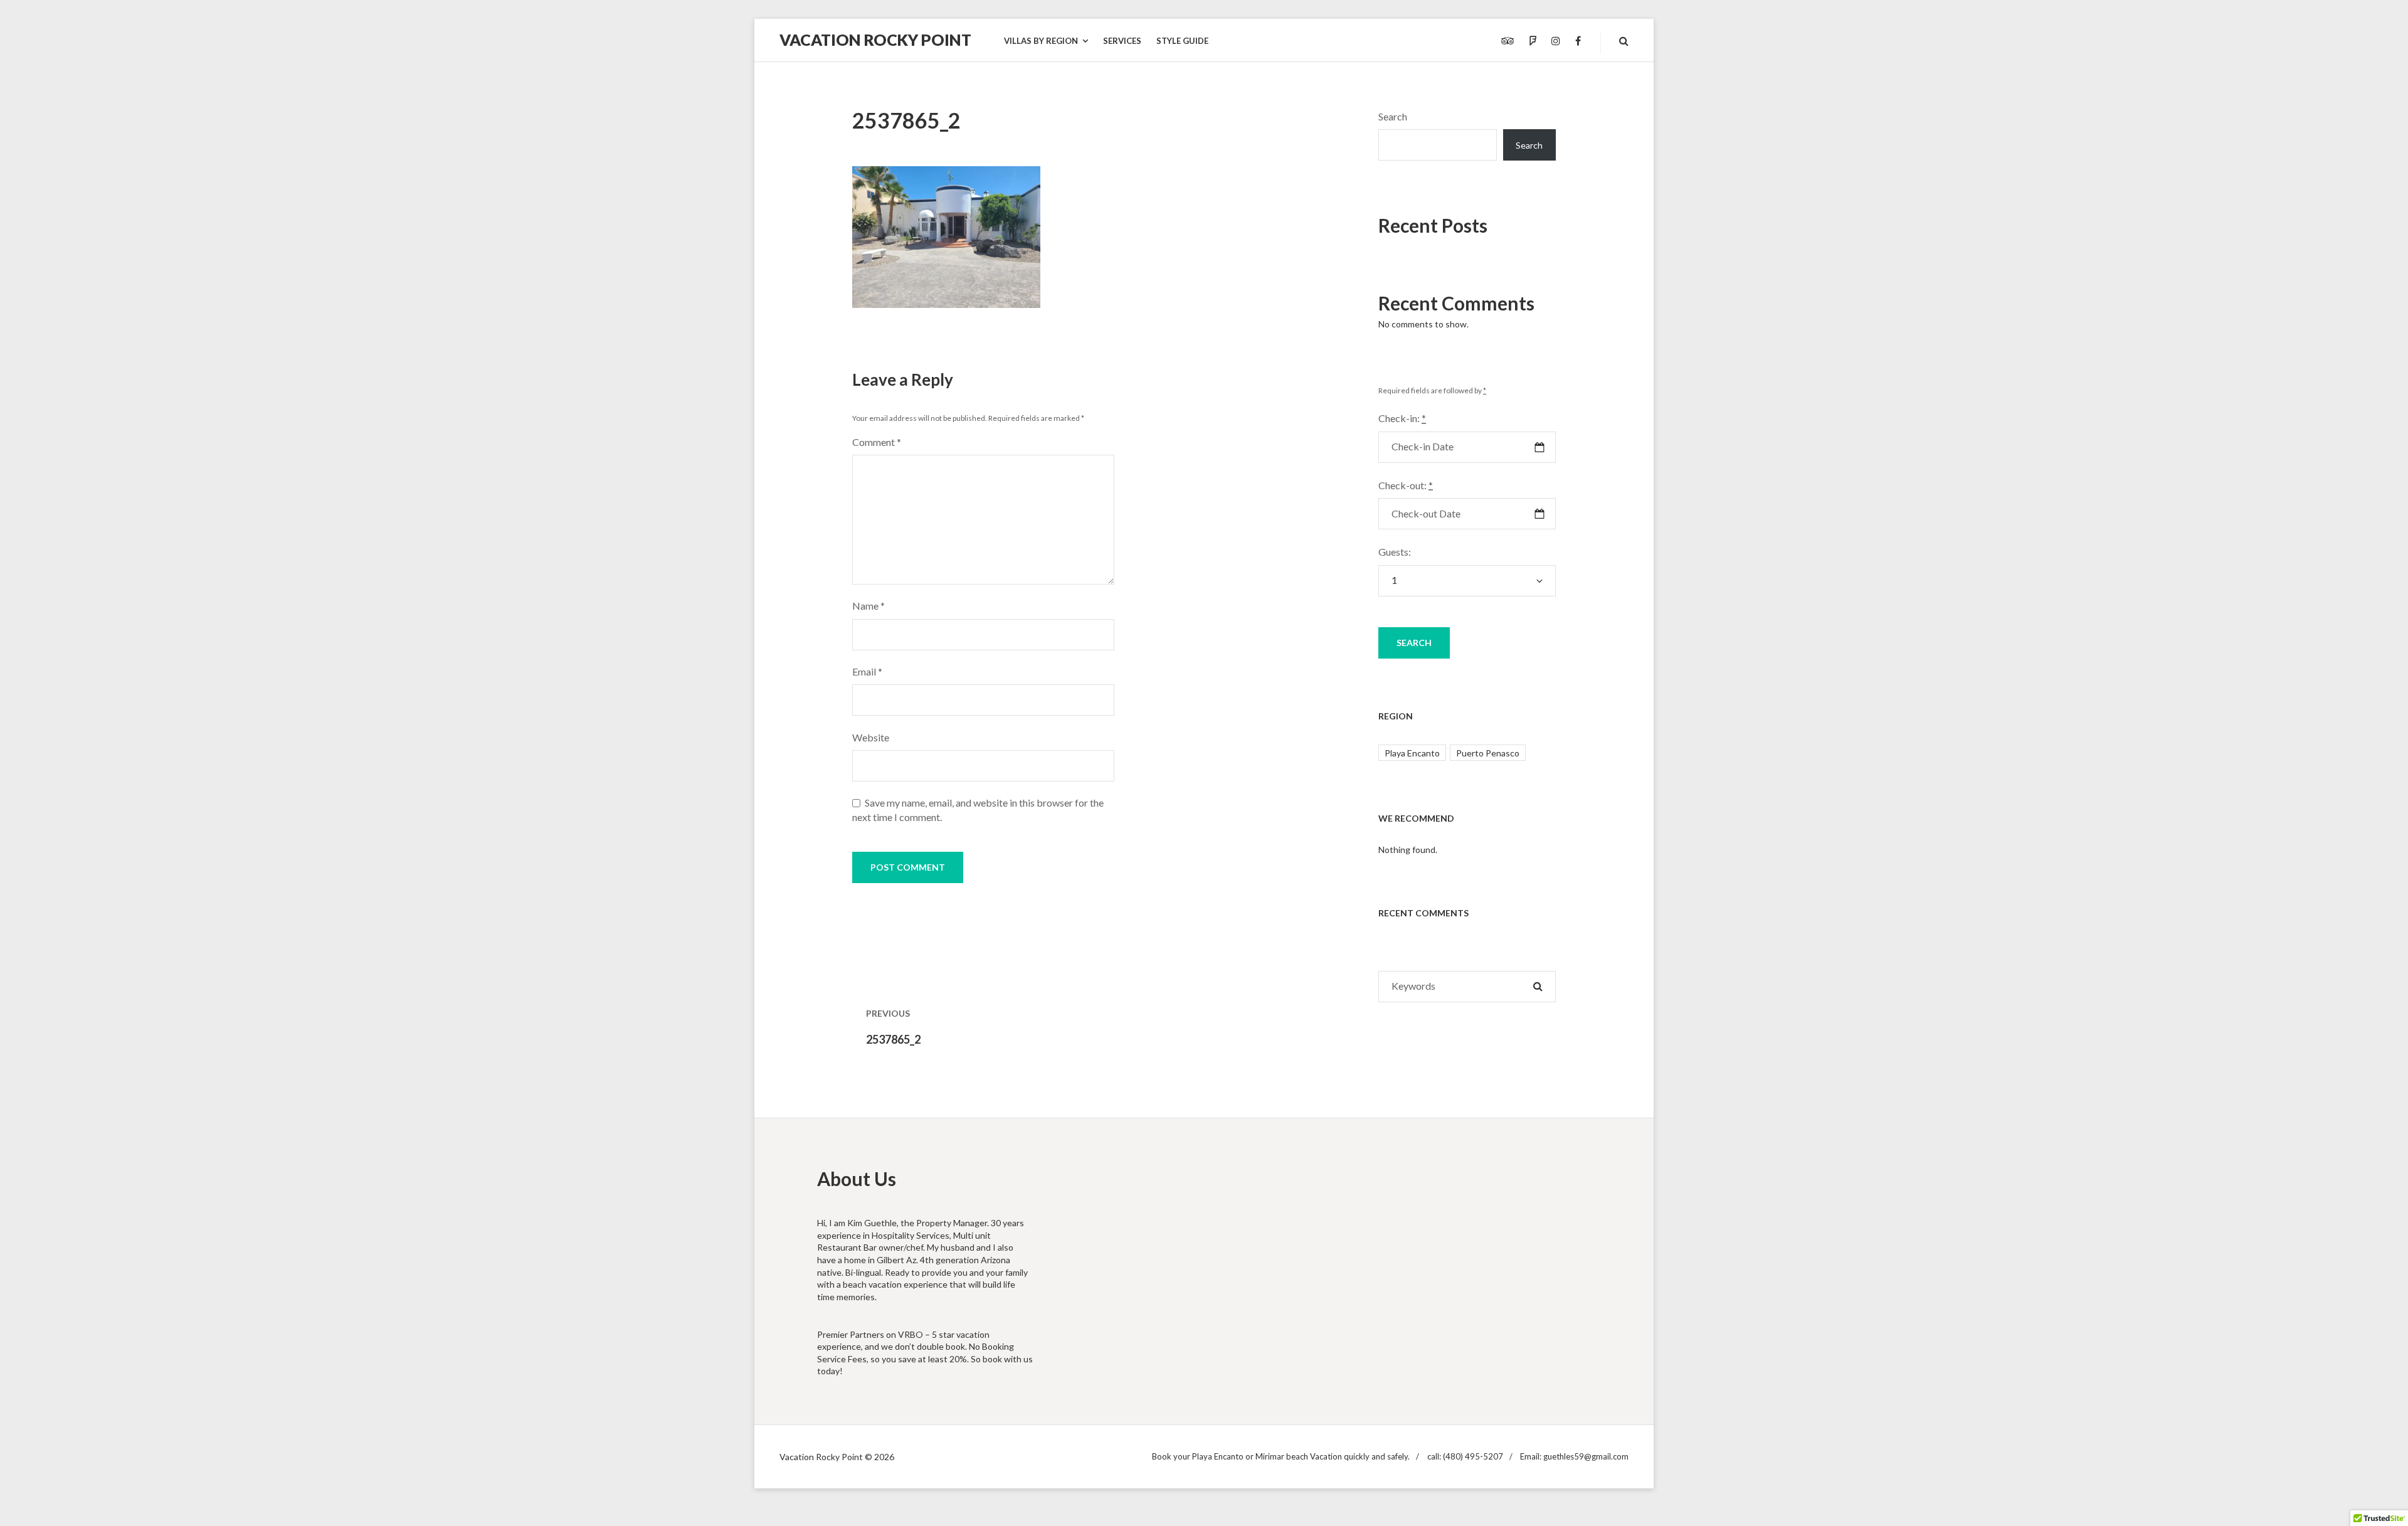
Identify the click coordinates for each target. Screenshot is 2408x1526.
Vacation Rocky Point (875, 40)
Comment (877, 442)
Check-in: (1402, 418)
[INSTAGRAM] (1556, 41)
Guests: (1395, 552)
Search (1393, 116)
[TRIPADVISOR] (1508, 41)
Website (871, 737)
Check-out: (1406, 485)
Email (867, 671)
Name (869, 606)
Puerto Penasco (1488, 753)
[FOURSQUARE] (1533, 41)
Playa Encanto (1412, 753)
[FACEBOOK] (1578, 41)
